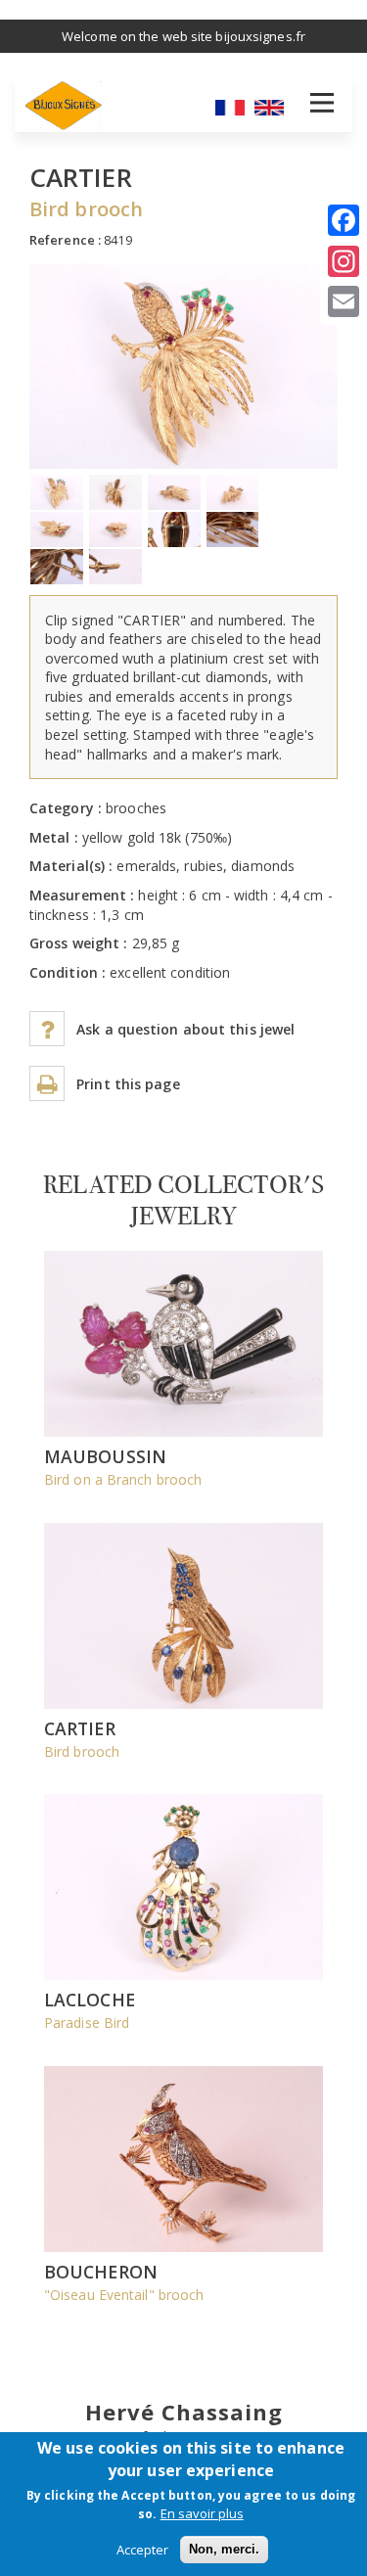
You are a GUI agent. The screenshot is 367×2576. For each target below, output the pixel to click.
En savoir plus (202, 2513)
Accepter (142, 2550)
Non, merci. (224, 2549)
